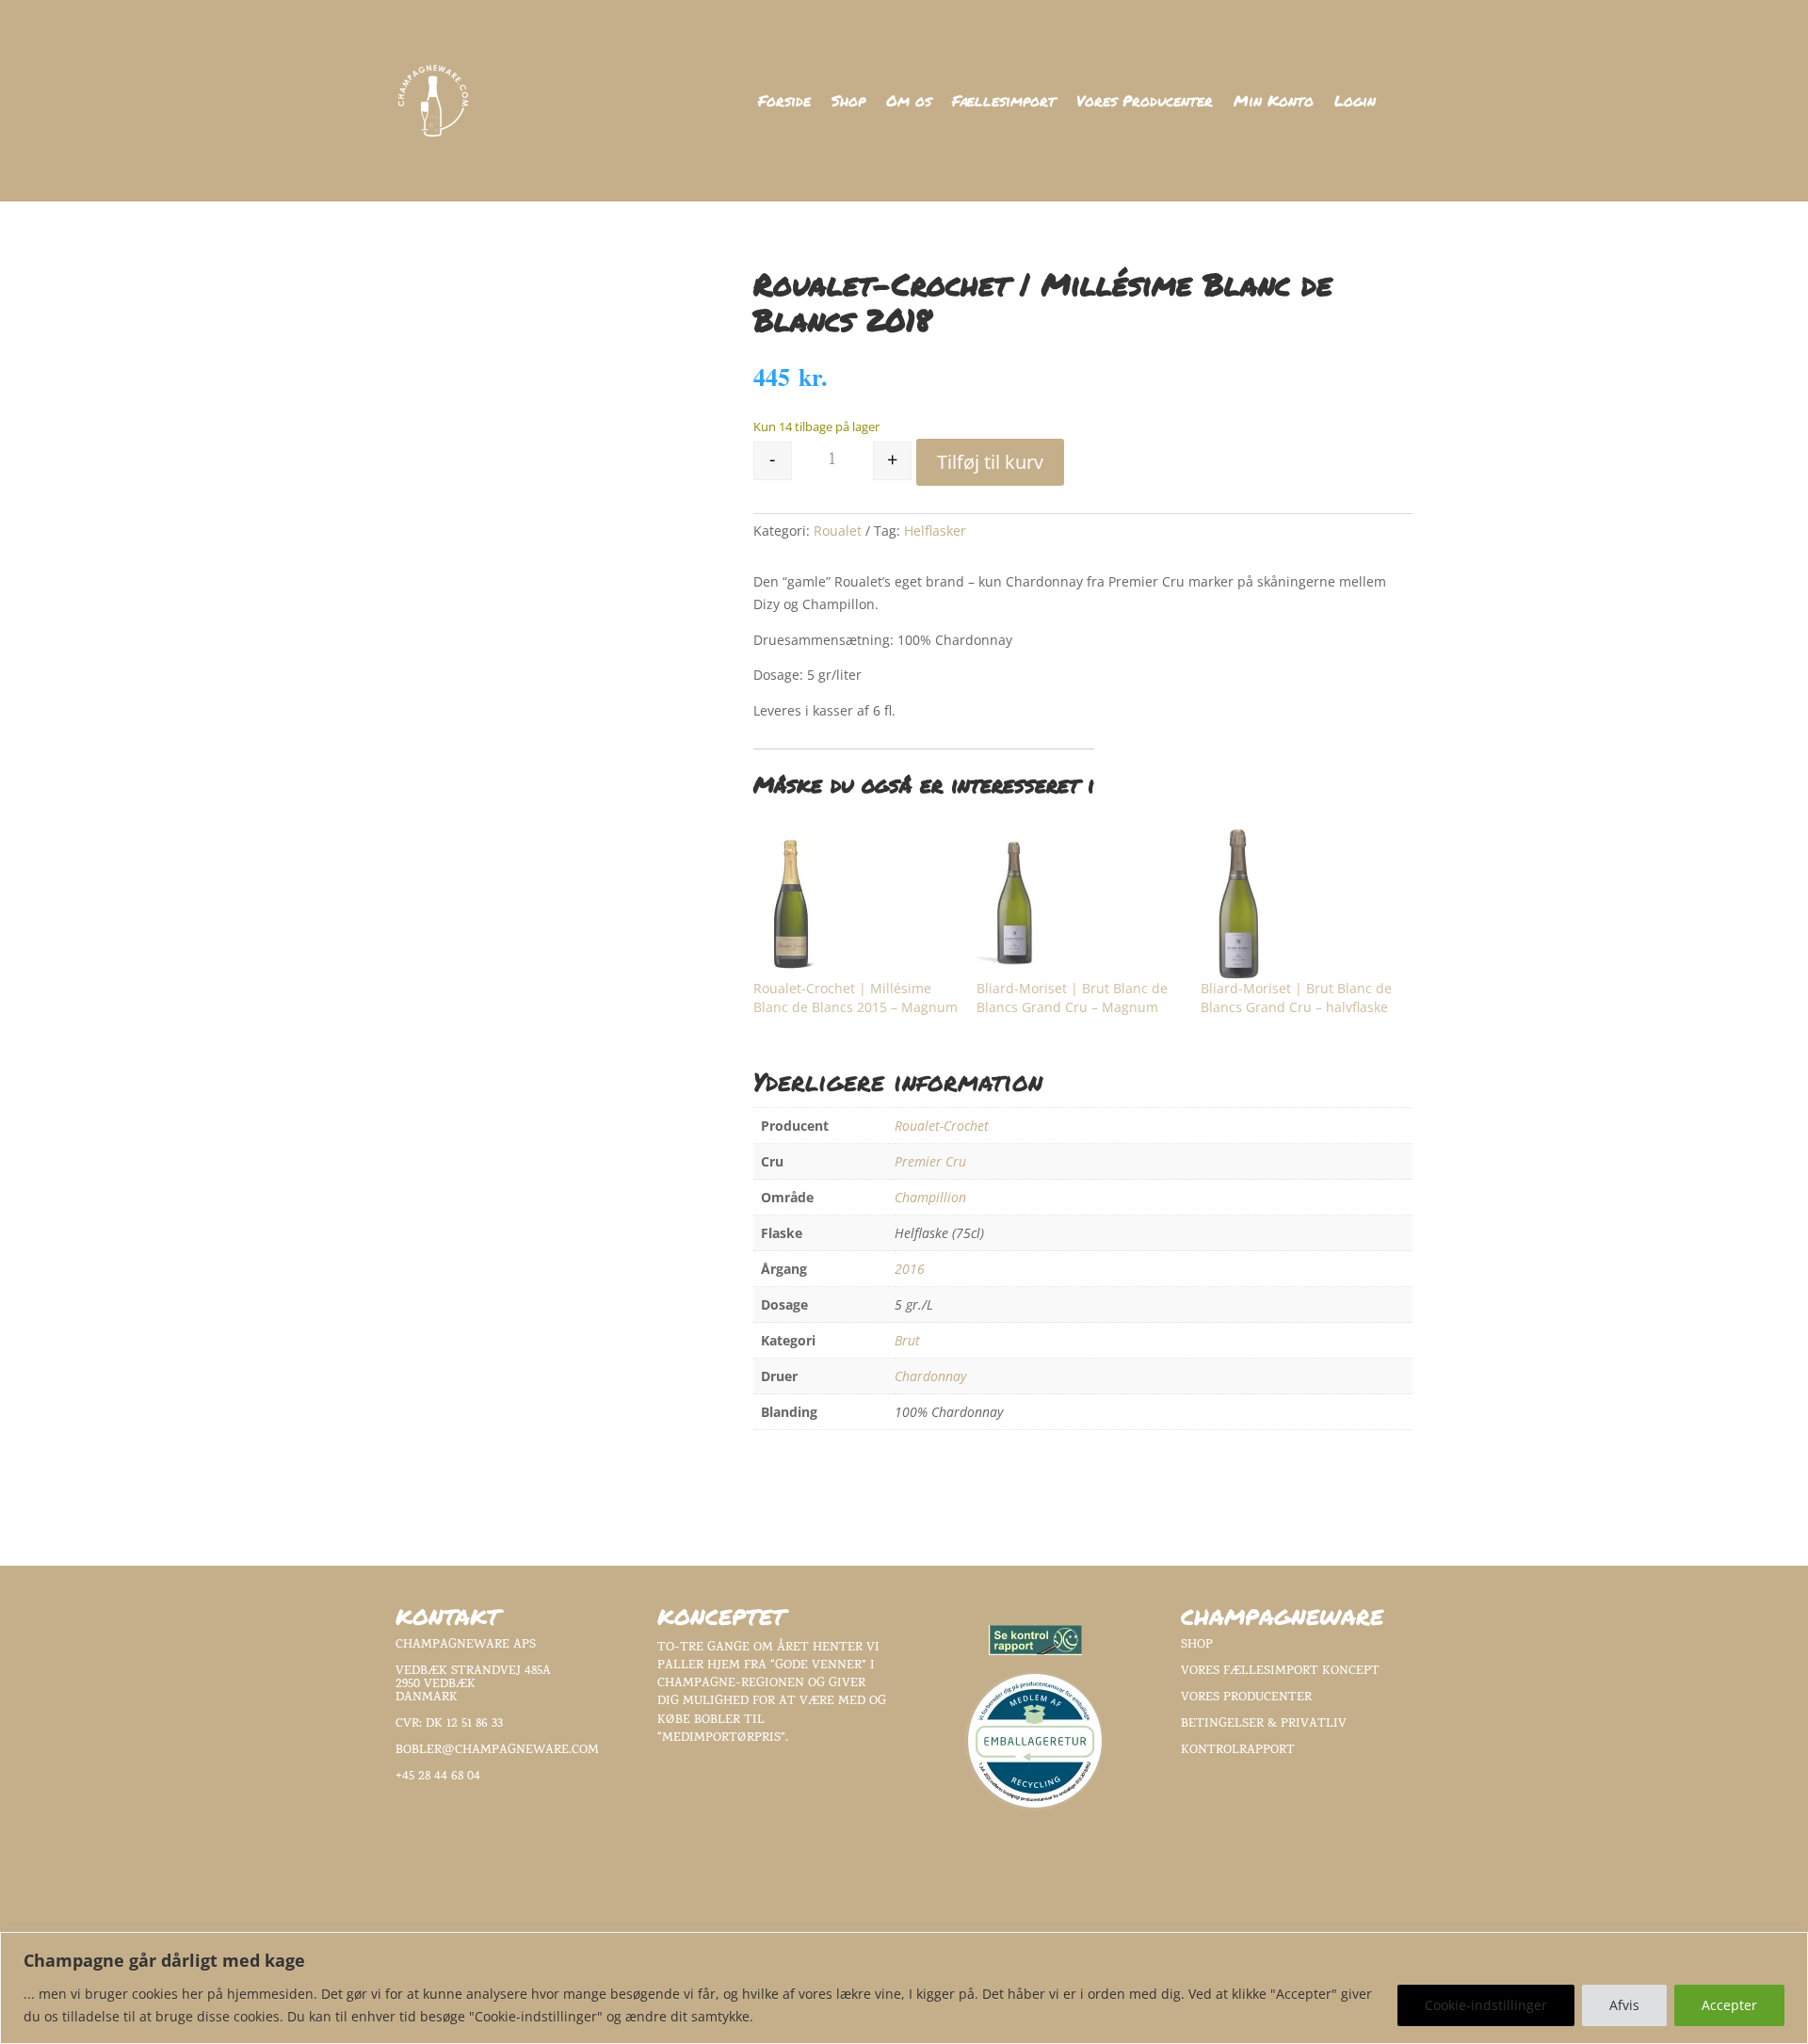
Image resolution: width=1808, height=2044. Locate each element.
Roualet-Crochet (942, 1126)
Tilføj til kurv (990, 462)
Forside (784, 103)
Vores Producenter (1145, 103)
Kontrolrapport (1238, 1751)
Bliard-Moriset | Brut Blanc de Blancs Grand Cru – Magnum (1072, 998)
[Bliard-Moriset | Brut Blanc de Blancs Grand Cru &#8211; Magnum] (1079, 904)
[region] (904, 1988)
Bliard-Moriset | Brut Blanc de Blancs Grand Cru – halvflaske (1296, 998)
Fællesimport (1004, 103)
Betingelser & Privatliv (1264, 1724)
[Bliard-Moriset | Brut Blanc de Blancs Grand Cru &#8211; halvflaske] (1303, 904)
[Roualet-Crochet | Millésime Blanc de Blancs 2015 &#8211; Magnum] (856, 904)
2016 (910, 1269)
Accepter (1729, 2005)
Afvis (1624, 2005)
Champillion (930, 1197)
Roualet (838, 531)
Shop (848, 103)
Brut (907, 1340)
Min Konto (1274, 103)
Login (1355, 103)
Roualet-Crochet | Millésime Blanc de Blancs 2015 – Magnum (856, 998)
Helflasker (935, 531)
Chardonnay (930, 1376)
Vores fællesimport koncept (1280, 1672)
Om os (909, 103)
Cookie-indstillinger (1486, 2005)
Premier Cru (930, 1161)
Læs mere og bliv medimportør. (765, 1770)
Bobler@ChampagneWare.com (497, 1751)
